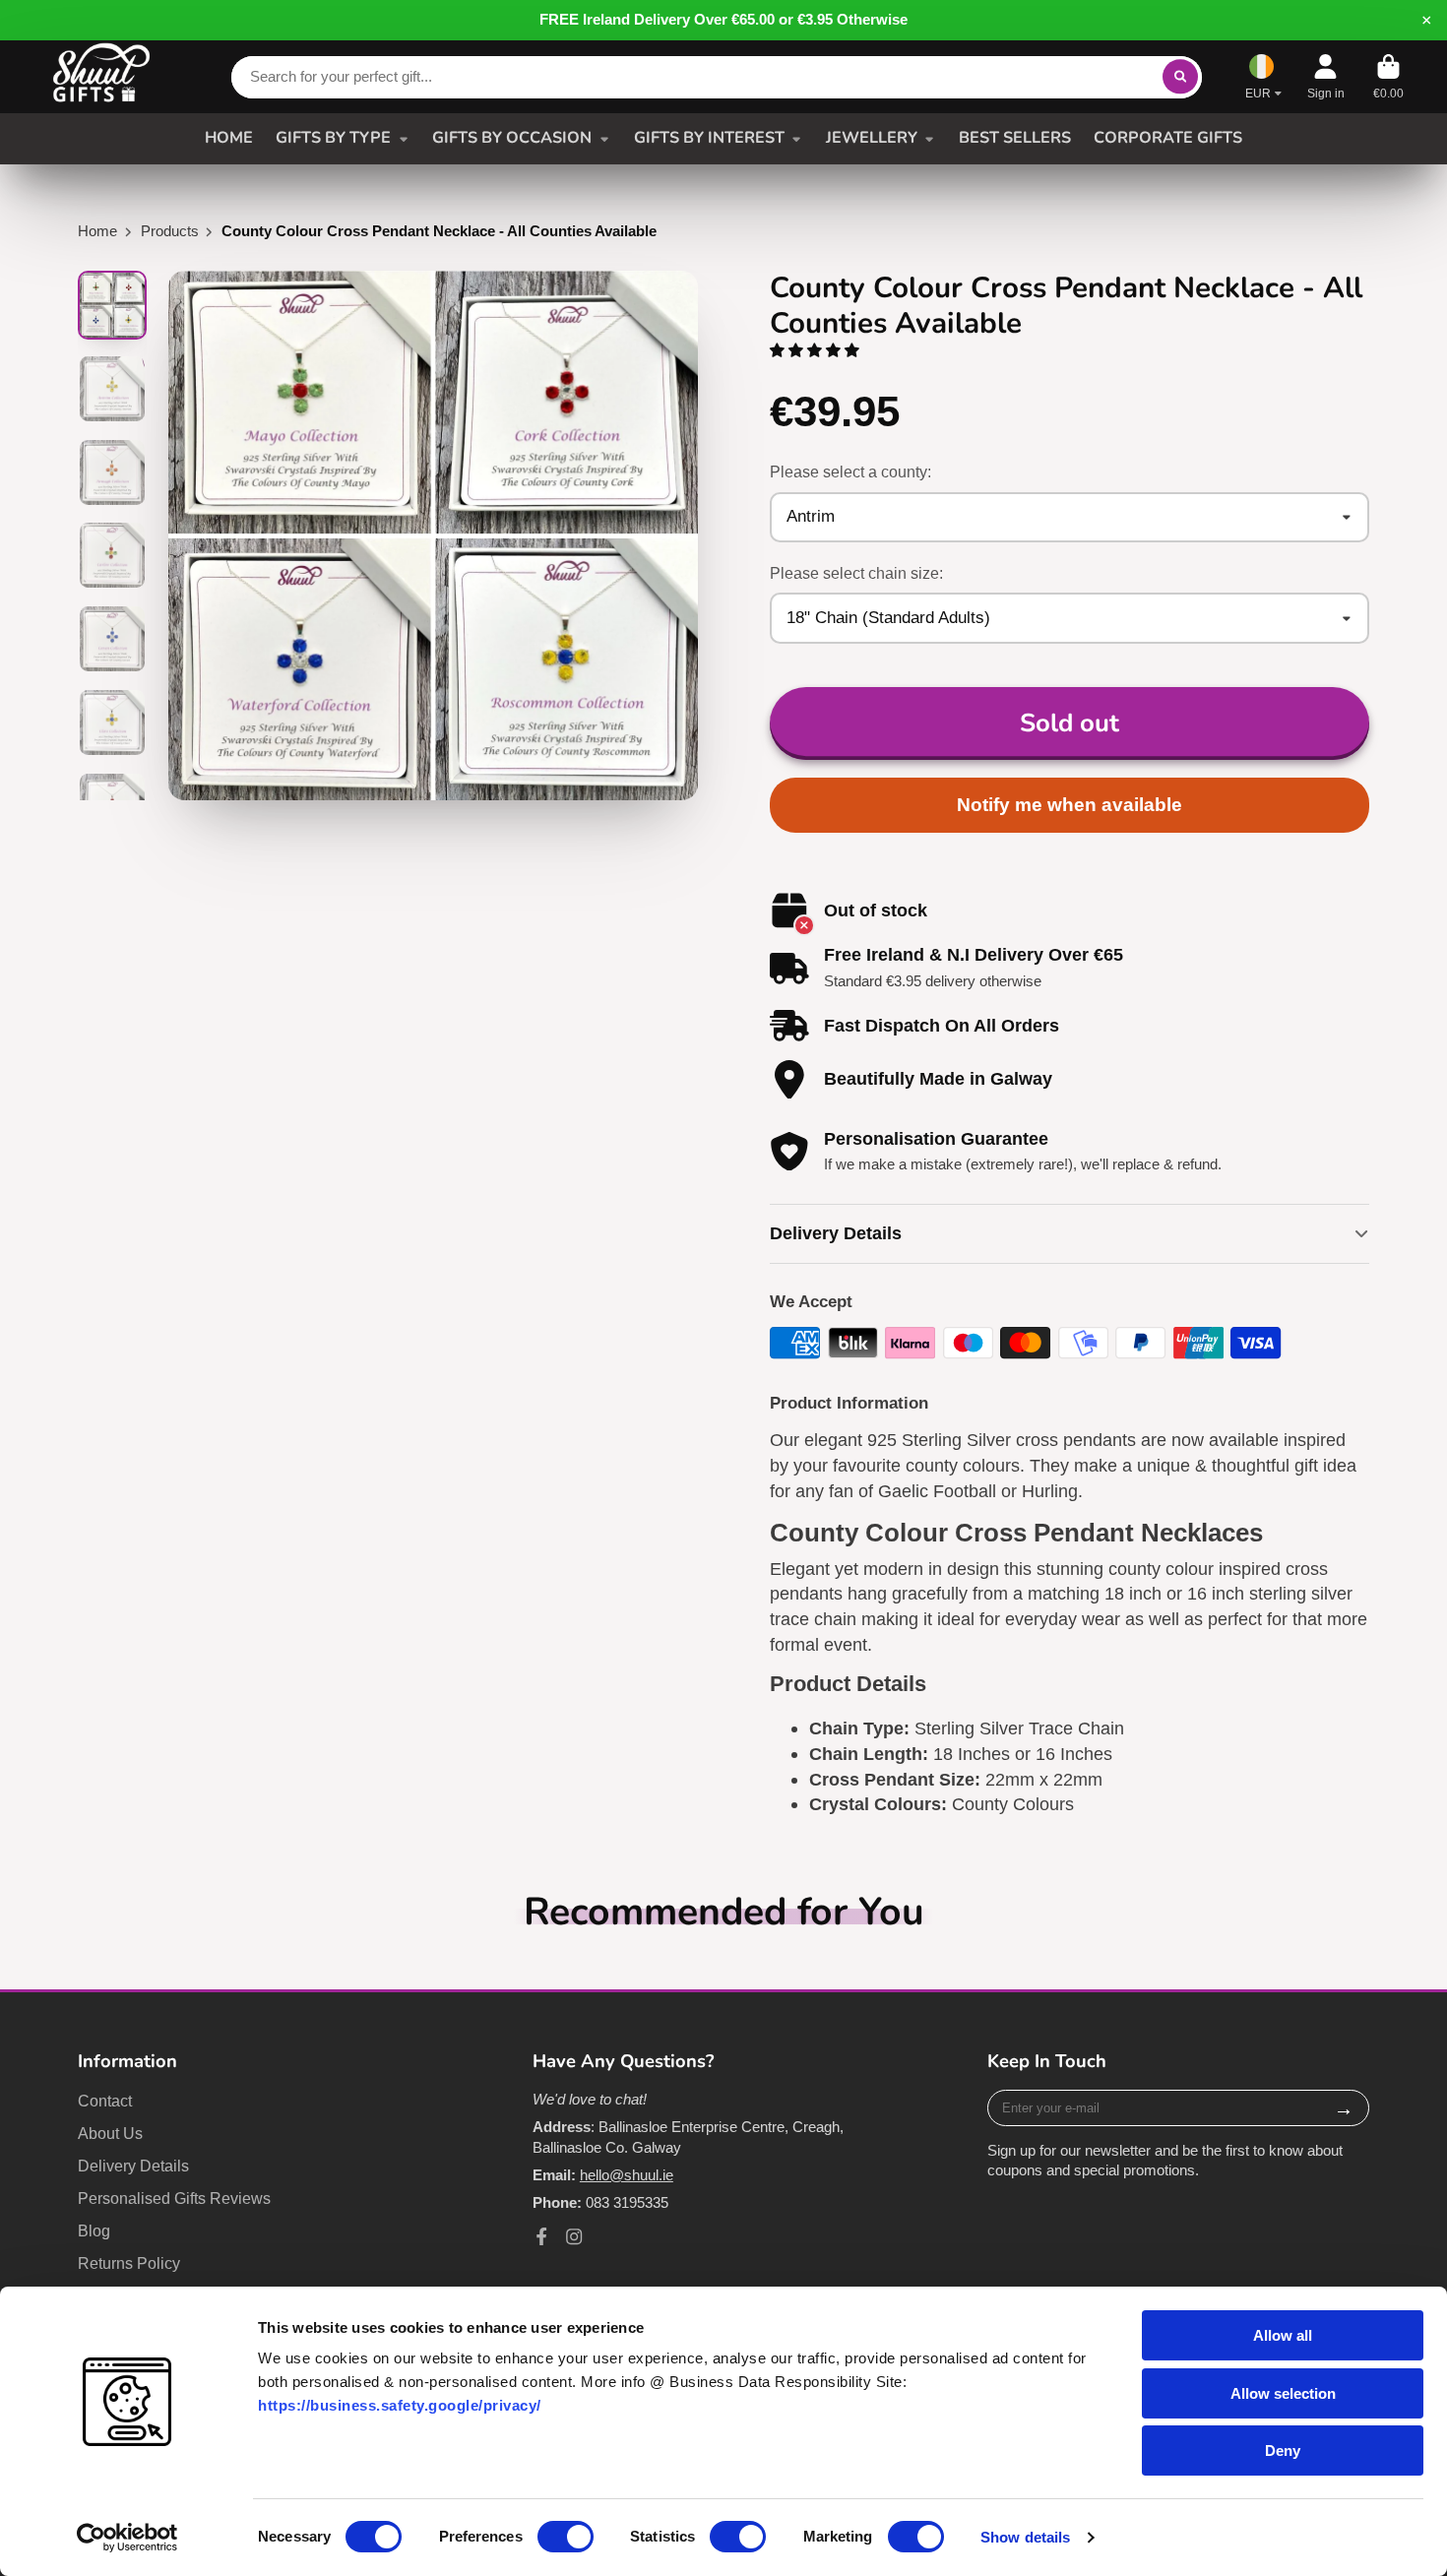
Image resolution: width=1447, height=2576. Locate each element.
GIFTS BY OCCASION (512, 138)
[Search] (1180, 76)
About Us (110, 2133)
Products (170, 231)
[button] (817, 350)
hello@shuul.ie (627, 2175)
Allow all (1283, 2335)
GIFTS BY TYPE (333, 138)
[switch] (566, 2537)
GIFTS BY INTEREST (709, 138)
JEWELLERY (872, 138)
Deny (1283, 2450)
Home (97, 231)
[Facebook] (541, 2236)
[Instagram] (574, 2236)
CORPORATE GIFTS (1168, 138)
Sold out (1070, 723)
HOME (229, 138)
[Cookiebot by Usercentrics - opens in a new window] (127, 2538)
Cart (1388, 77)
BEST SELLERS (1015, 138)
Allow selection (1283, 2393)
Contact (105, 2101)
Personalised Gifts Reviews (174, 2198)
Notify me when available (1070, 805)
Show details (1025, 2537)
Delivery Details (133, 2166)
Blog (94, 2230)
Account (1326, 77)
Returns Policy (129, 2263)
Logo (101, 77)
